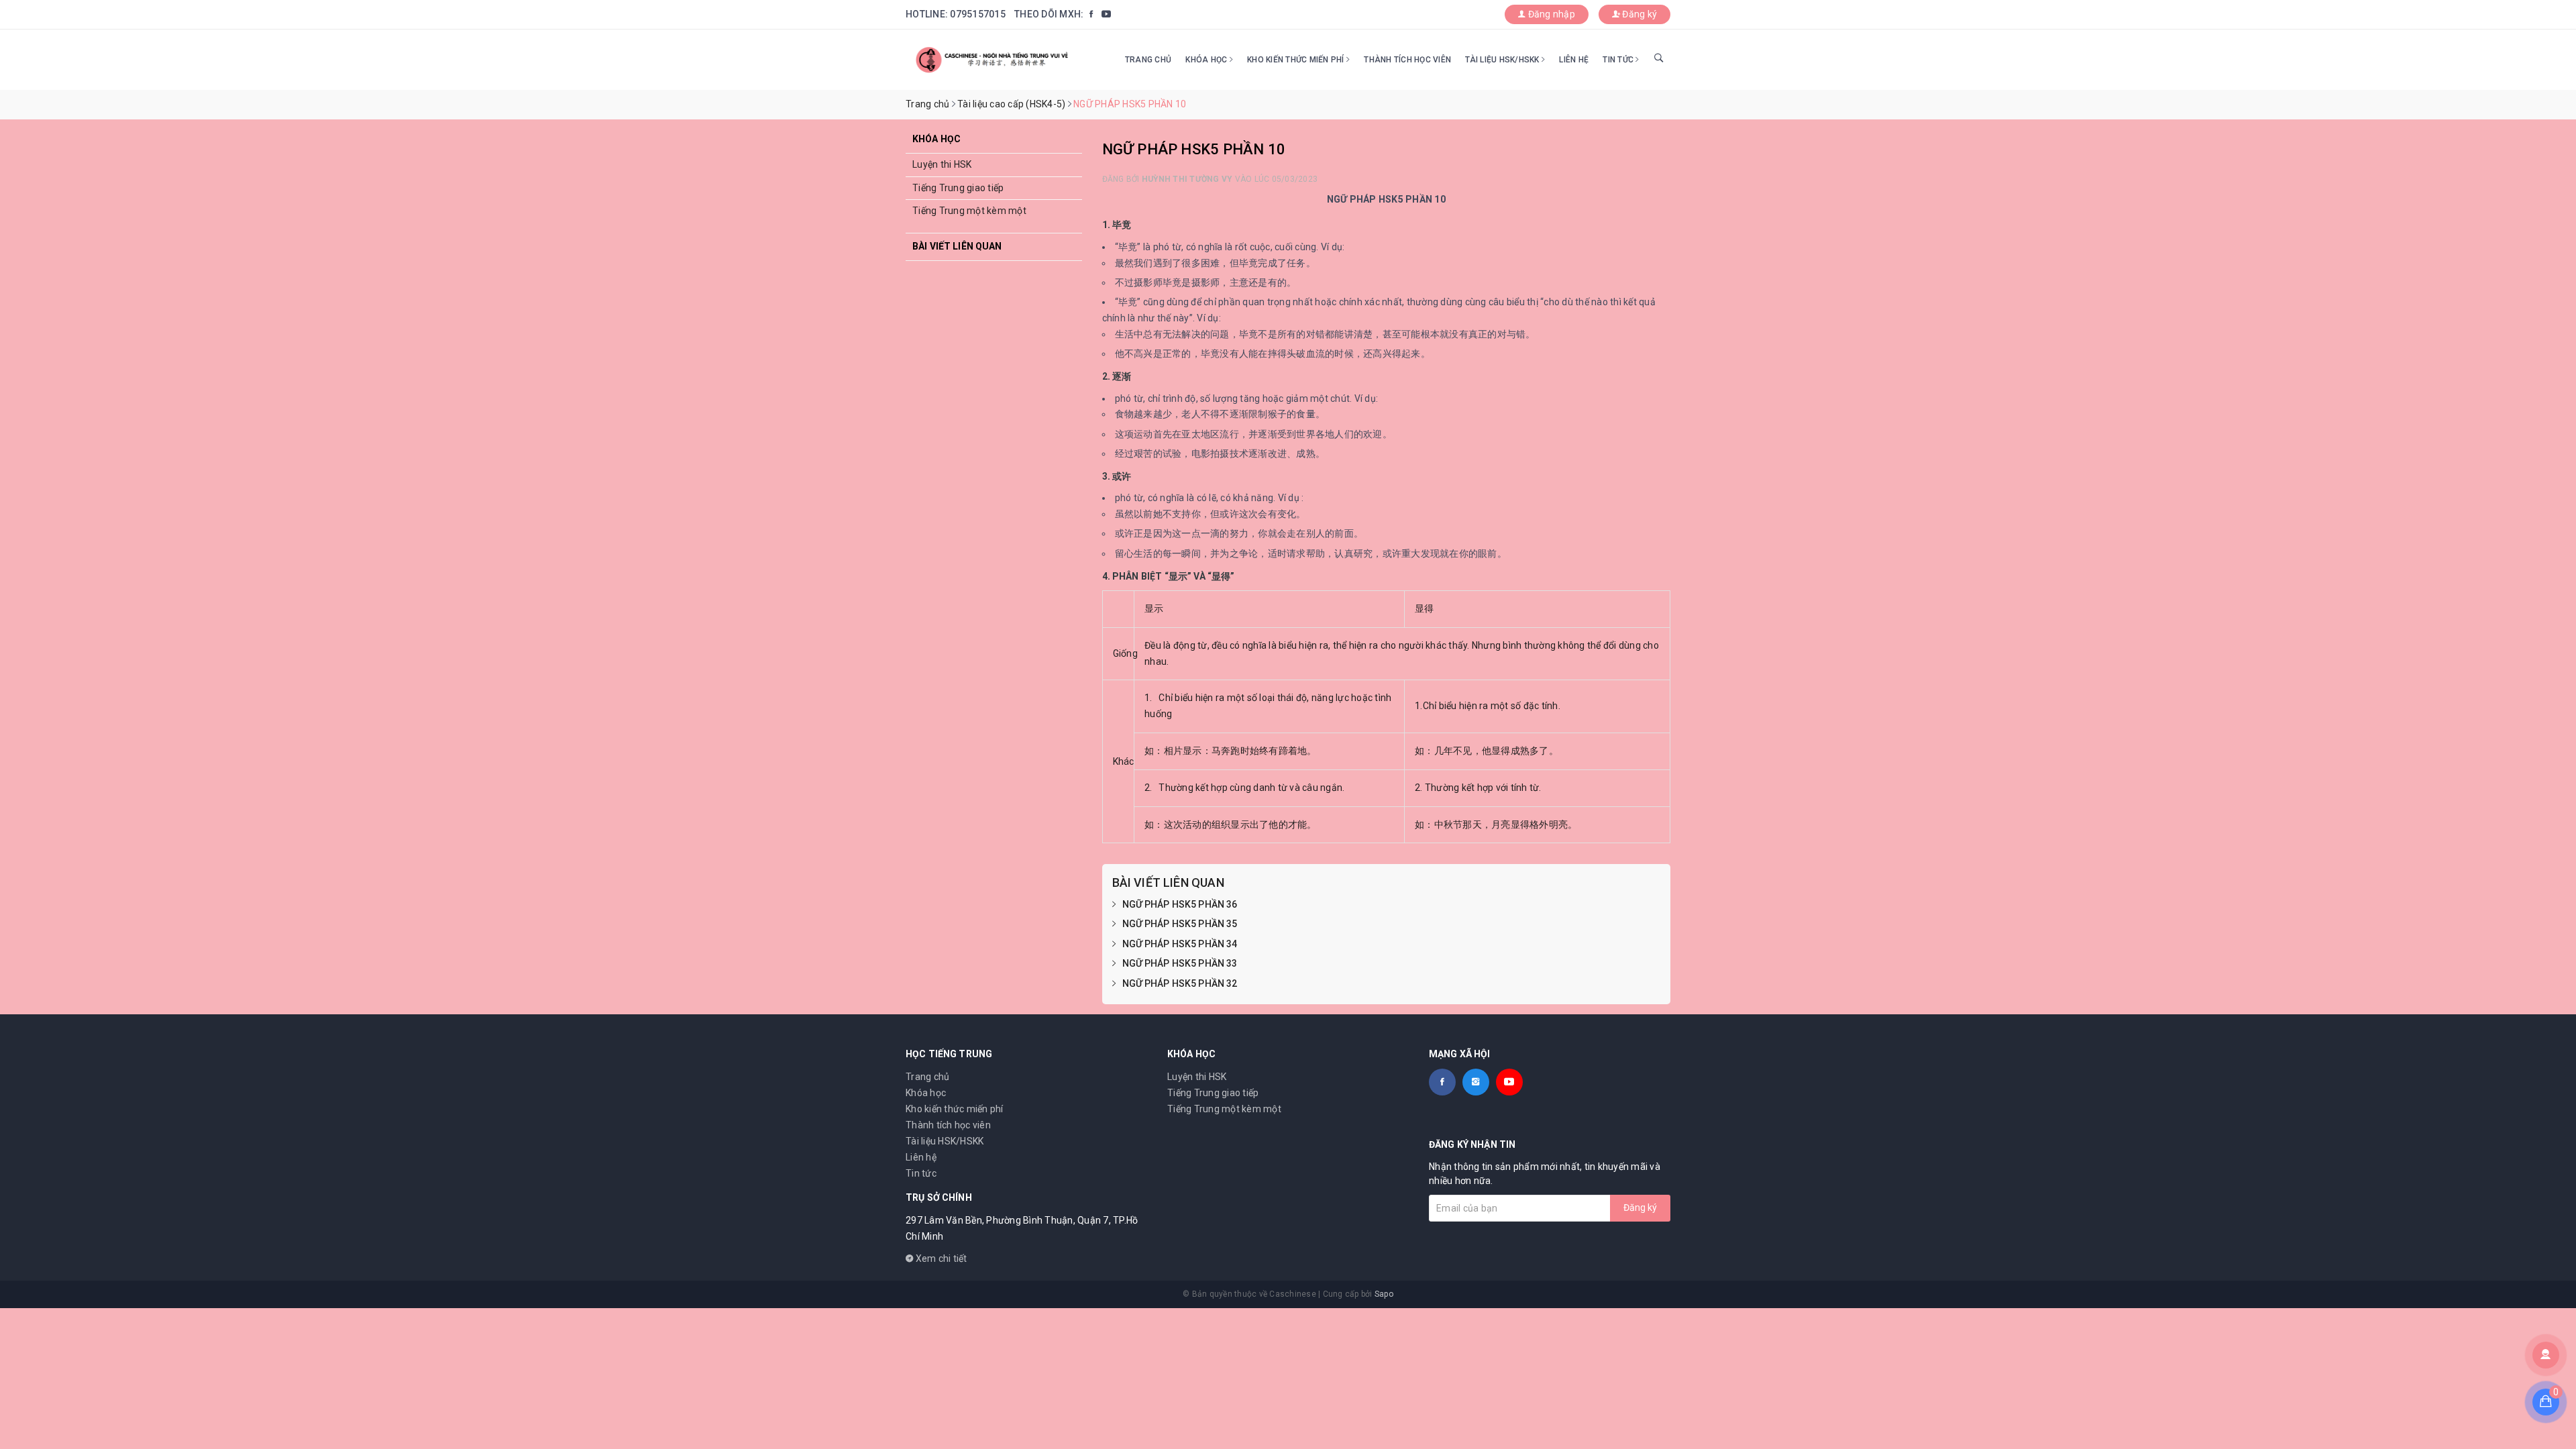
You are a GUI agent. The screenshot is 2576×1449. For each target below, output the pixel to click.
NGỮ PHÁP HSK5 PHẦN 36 (1180, 904)
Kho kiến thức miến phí (1297, 60)
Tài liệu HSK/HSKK (1503, 60)
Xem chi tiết (940, 1258)
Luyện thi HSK (942, 164)
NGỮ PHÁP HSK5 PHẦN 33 (1180, 963)
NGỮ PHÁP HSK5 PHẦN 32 (1180, 983)
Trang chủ (1148, 60)
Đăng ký (1639, 14)
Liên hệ (1574, 60)
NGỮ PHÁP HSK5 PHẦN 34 (1180, 944)
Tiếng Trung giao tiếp (958, 188)
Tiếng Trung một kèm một (969, 211)
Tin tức (1619, 60)
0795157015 (978, 14)
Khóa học (1207, 60)
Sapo (1384, 1294)
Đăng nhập (1550, 14)
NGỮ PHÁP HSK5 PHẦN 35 (1180, 924)
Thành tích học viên (1407, 60)
